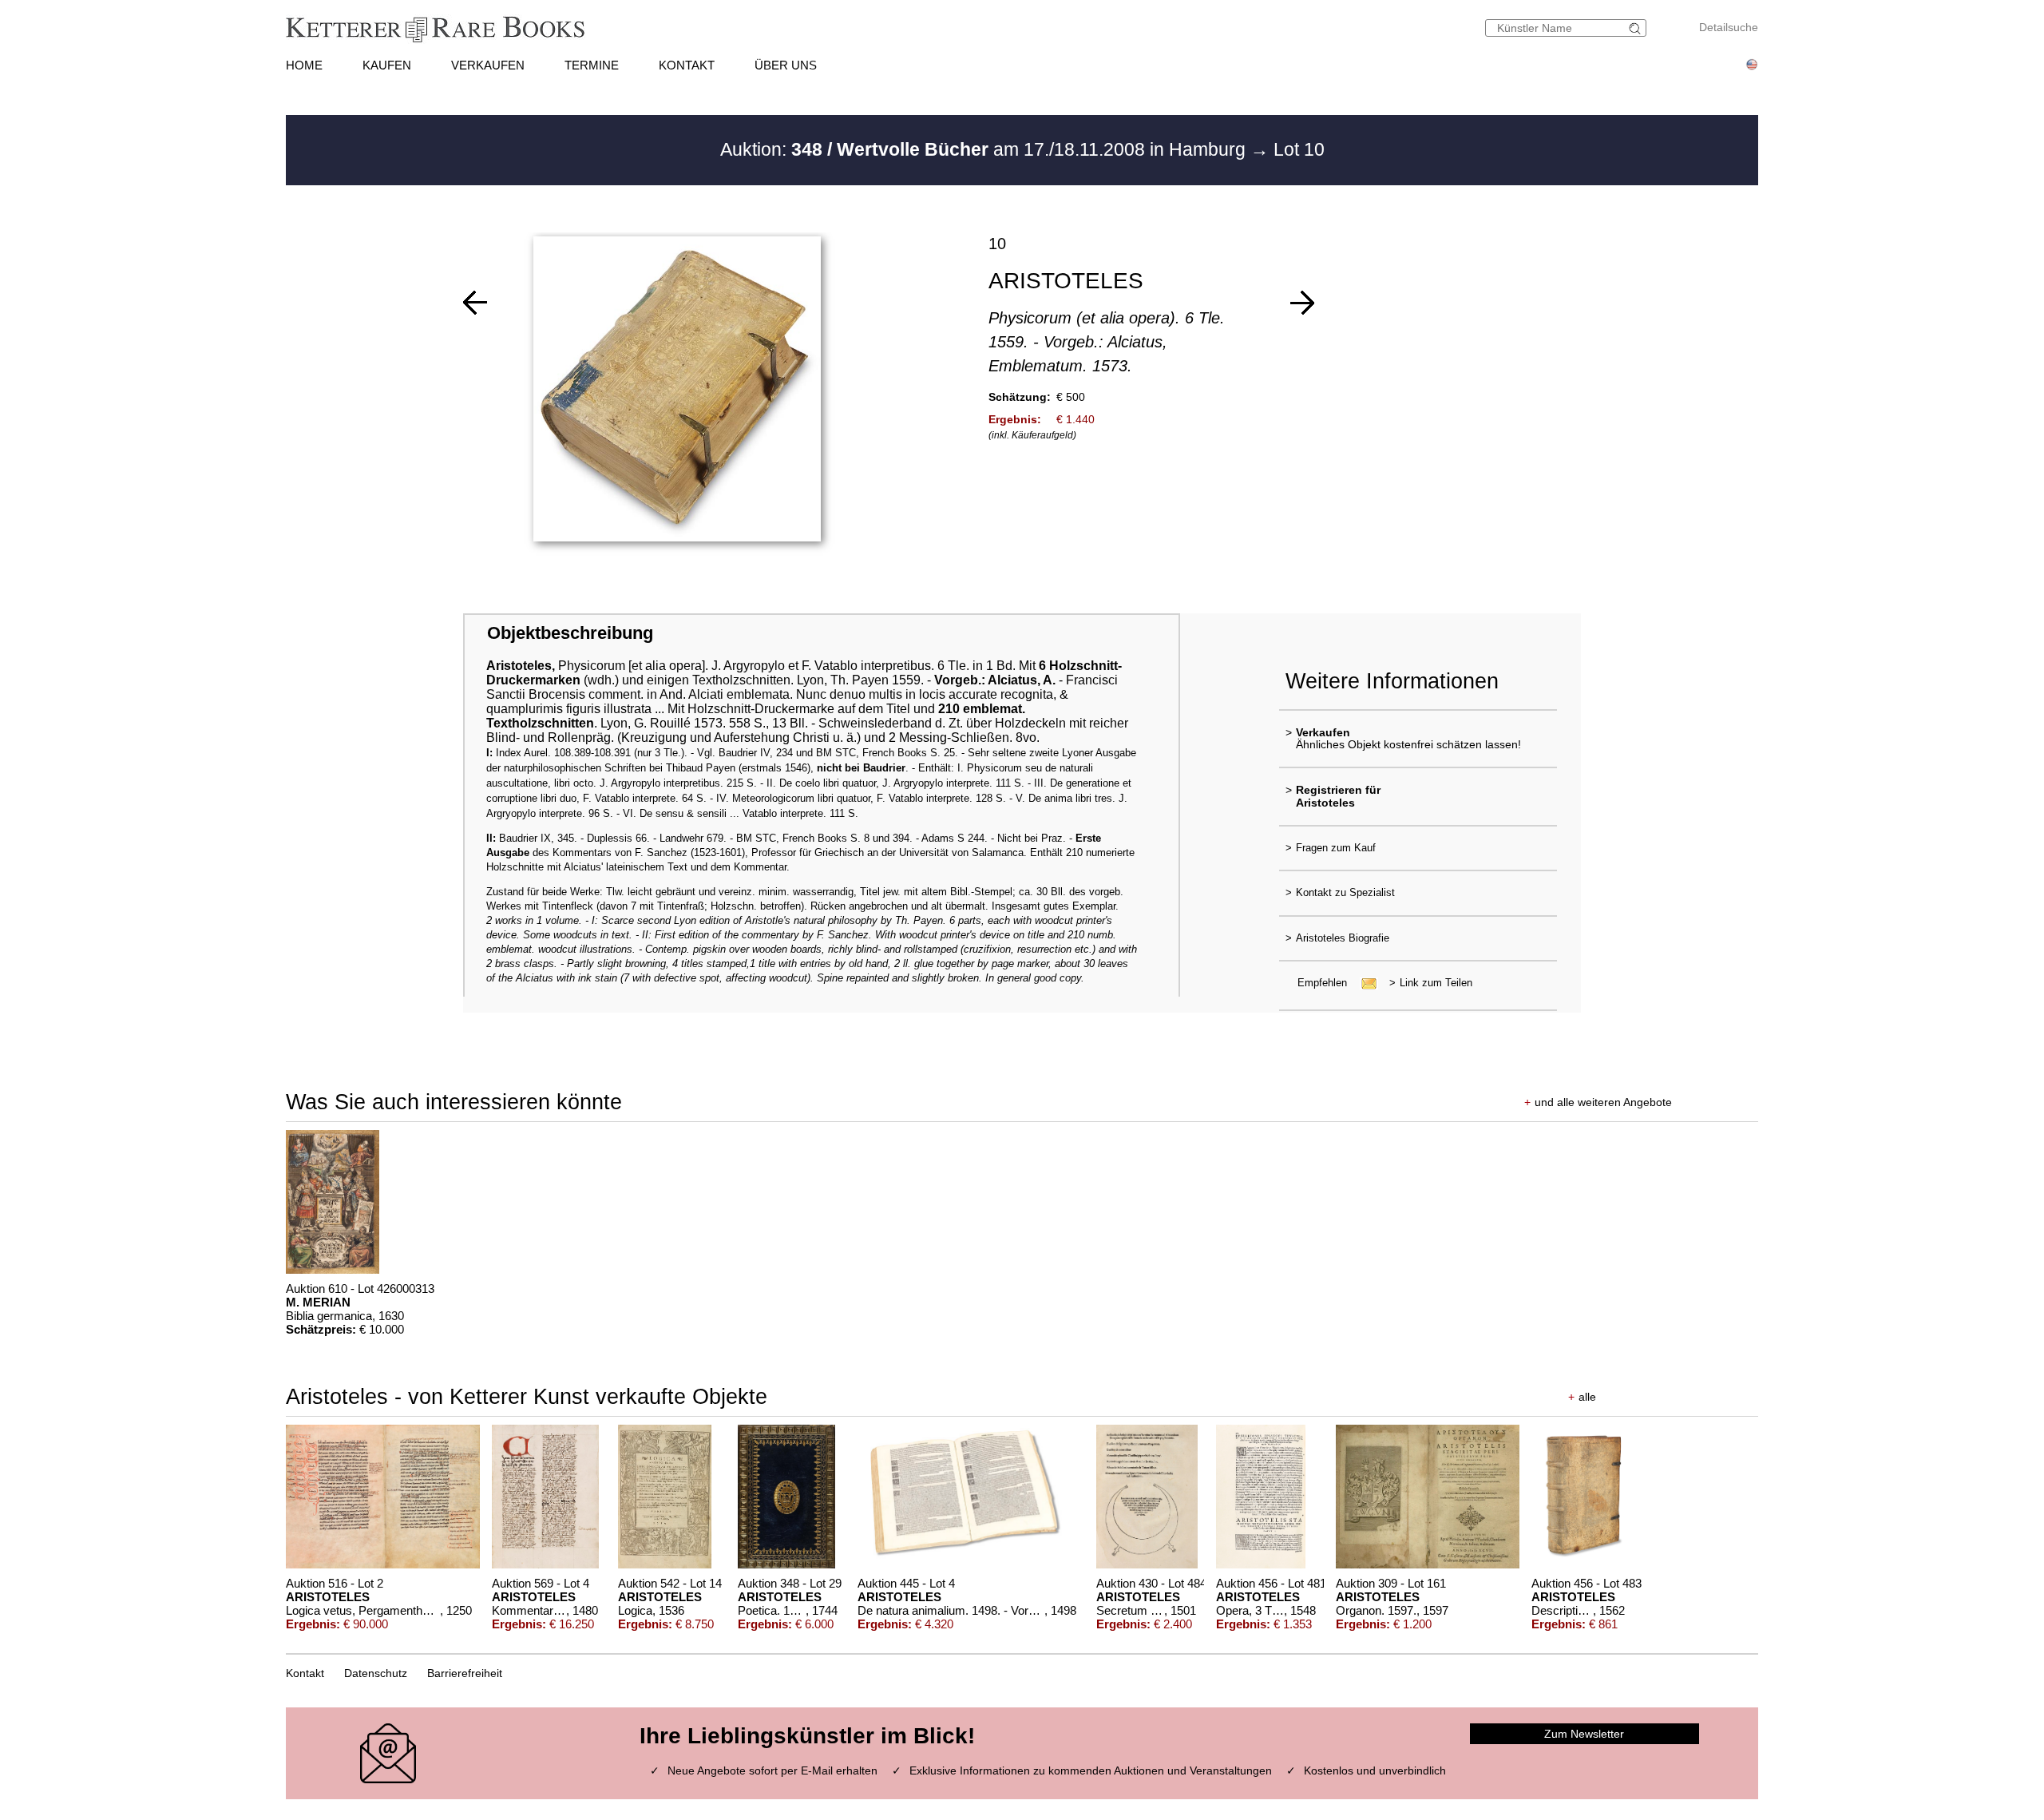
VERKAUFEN (488, 65)
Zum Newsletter (1584, 1734)
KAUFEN (387, 65)
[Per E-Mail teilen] (1364, 983)
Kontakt (305, 1673)
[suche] (1637, 28)
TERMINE (592, 65)
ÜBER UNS (786, 65)
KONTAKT (687, 65)
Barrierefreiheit (465, 1673)
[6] (1302, 303)
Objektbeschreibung (570, 633)
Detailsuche (1729, 27)
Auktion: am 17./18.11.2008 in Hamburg (985, 149)
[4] (475, 303)
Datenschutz (376, 1673)
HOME (304, 65)
